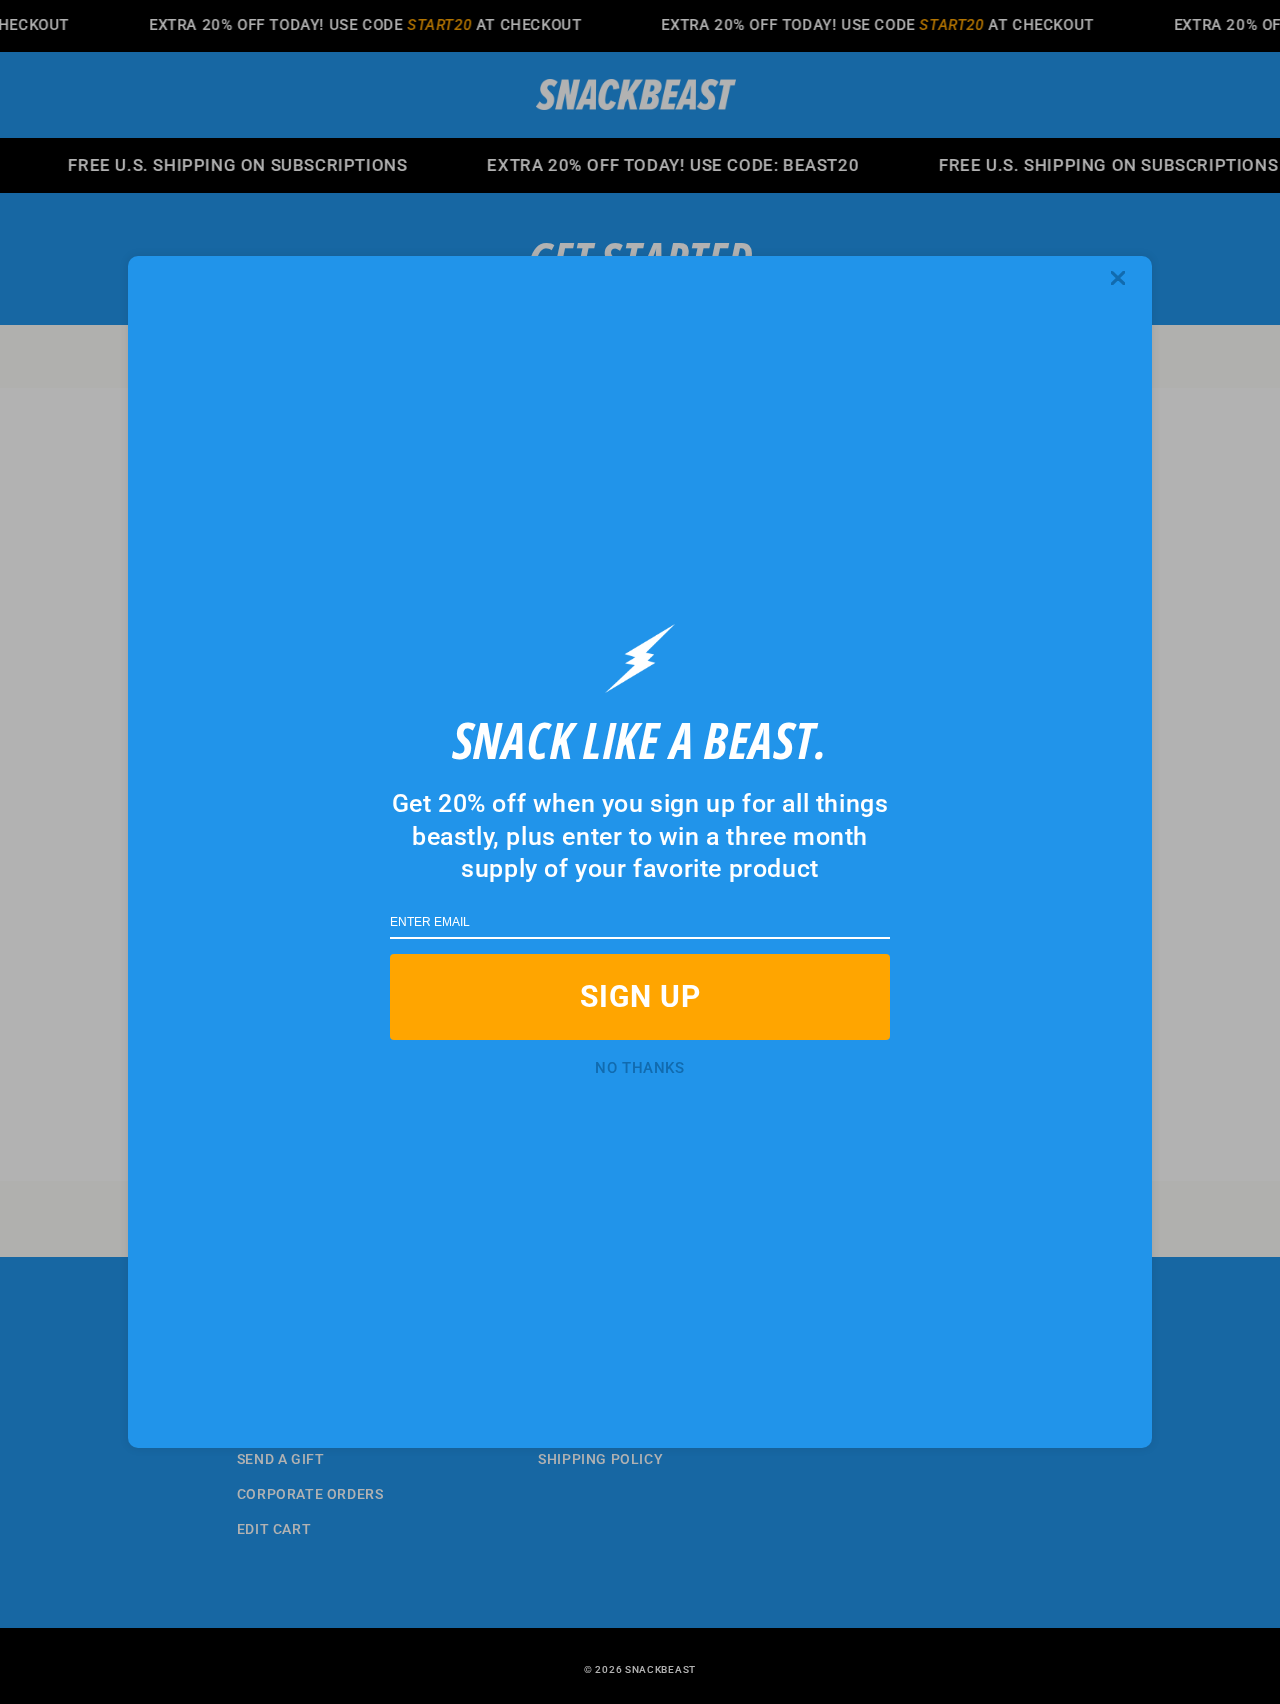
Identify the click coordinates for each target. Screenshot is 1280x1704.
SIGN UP (640, 996)
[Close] (1125, 278)
